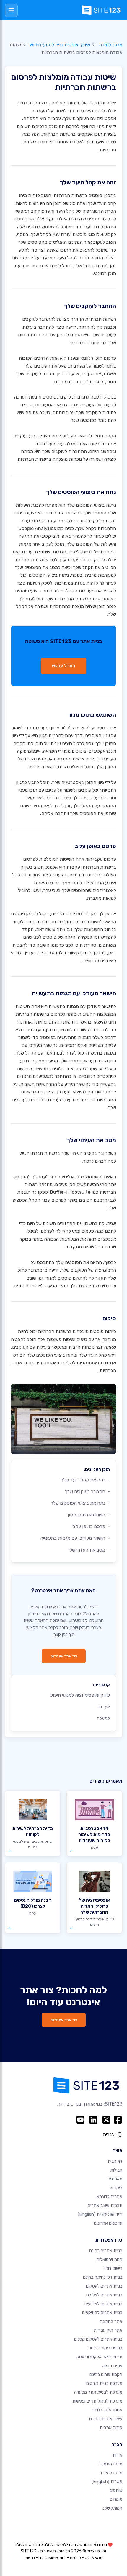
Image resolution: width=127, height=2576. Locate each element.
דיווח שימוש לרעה (52, 2558)
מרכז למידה (111, 45)
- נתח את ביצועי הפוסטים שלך (80, 1503)
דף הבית (115, 2161)
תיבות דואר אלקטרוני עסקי (99, 2357)
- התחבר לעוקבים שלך (87, 1492)
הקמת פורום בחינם (106, 2375)
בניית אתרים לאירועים (103, 2304)
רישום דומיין (113, 2268)
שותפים (116, 2490)
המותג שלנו (112, 2508)
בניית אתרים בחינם (106, 2251)
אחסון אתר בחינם (107, 2410)
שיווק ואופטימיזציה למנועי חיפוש (60, 45)
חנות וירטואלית (109, 2259)
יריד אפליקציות (100, 2214)
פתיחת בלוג (112, 2366)
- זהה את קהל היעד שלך (85, 1480)
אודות (117, 2455)
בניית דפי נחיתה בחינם (103, 2277)
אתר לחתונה (111, 2321)
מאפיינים (115, 2179)
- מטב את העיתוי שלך (88, 1550)
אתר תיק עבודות (108, 2330)
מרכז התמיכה (110, 2464)
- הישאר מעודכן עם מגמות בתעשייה (75, 1538)
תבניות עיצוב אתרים (105, 2206)
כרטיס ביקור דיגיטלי (105, 2348)
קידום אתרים (111, 2428)
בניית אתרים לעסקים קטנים (98, 2339)
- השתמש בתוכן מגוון (89, 1515)
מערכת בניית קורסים (104, 2383)
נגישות (30, 2558)
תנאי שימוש (94, 2558)
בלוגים (58, 1069)
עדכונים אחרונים (108, 2223)
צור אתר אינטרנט (64, 1656)
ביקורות (116, 2188)
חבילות (116, 2170)
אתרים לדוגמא (109, 2197)
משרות (107, 2482)
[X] (106, 2120)
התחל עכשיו (63, 666)
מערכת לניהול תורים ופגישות (97, 2401)
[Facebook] (118, 2120)
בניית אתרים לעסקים (104, 2286)
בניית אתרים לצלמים (104, 2295)
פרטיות (75, 2558)
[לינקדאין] (93, 2120)
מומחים (116, 2499)
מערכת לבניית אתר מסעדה (98, 2392)
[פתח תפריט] (11, 10)
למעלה (103, 1718)
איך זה (104, 1707)
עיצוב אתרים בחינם (106, 2419)
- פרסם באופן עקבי (91, 1526)
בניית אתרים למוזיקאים (102, 2313)
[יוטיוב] (80, 2120)
